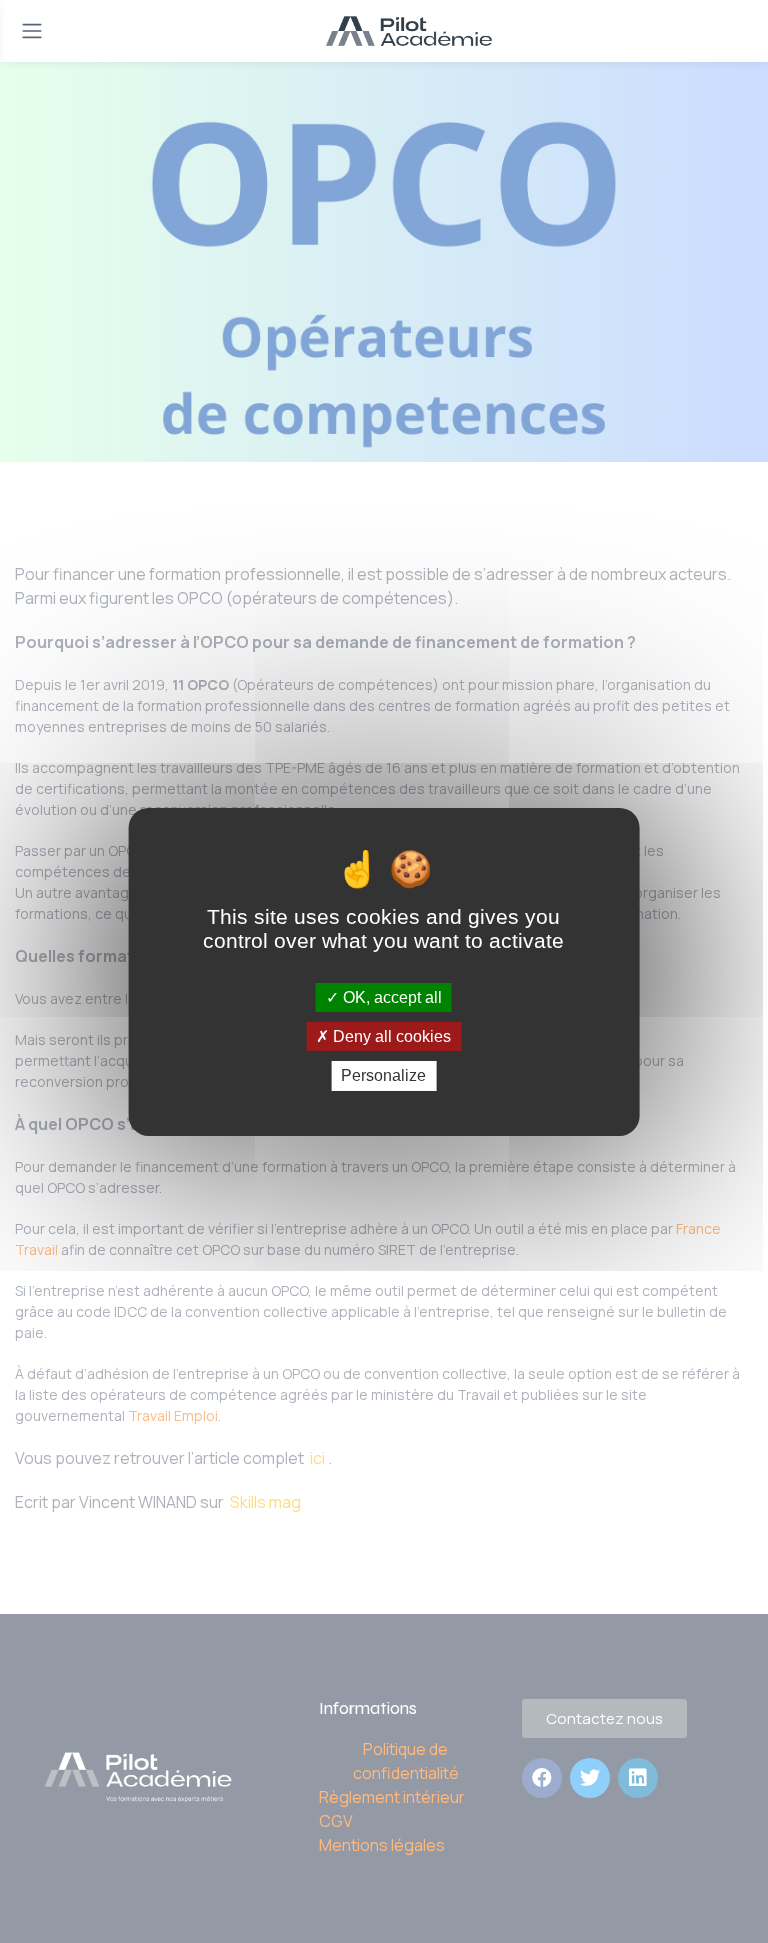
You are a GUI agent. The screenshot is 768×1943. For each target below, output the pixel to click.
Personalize (383, 1075)
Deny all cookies (390, 1036)
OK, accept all (390, 997)
